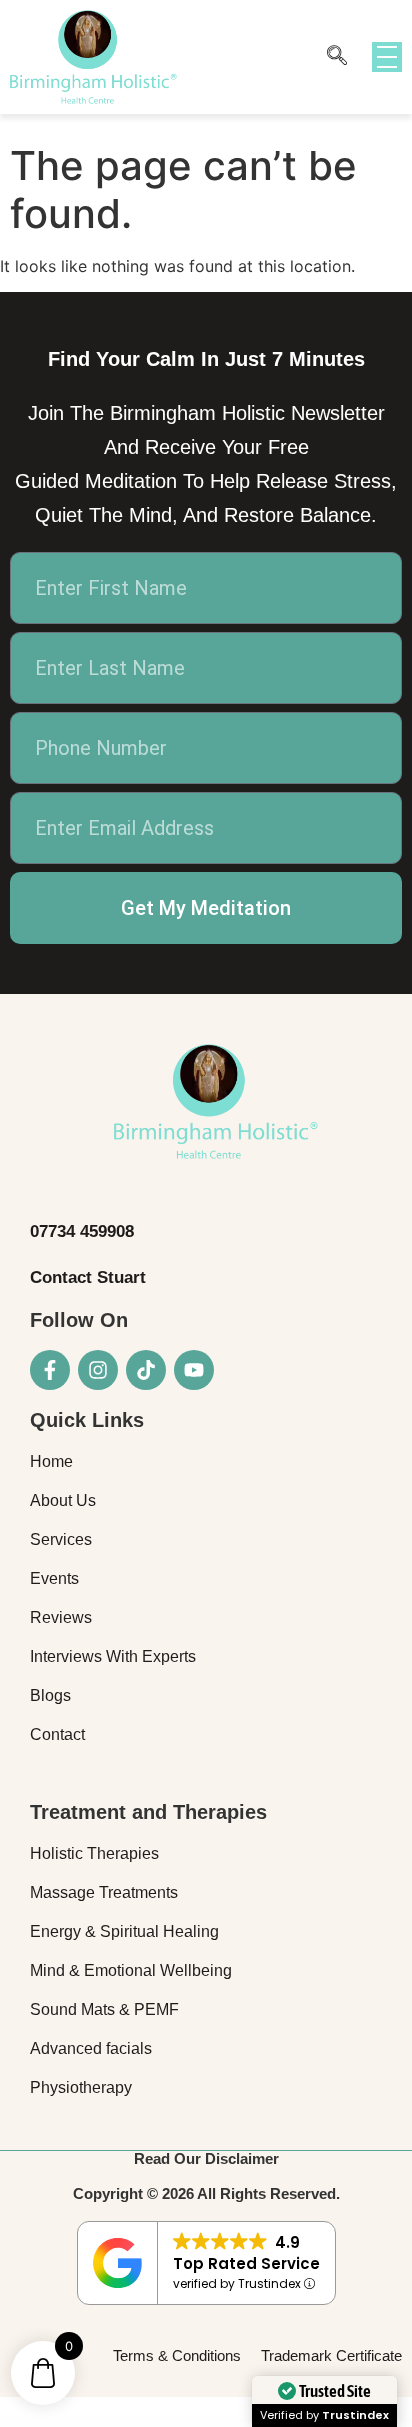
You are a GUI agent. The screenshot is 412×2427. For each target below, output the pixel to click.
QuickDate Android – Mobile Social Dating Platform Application (64, 2423)
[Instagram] (98, 1370)
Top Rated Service (246, 2263)
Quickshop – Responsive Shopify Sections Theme (167, 2423)
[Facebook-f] (50, 1370)
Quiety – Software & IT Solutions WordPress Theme (218, 2423)
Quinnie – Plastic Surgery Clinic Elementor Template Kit (160, 2425)
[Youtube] (194, 1370)
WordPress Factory (24, 2423)
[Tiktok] (146, 1370)
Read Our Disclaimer (206, 2158)
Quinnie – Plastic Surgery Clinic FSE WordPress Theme (213, 2425)
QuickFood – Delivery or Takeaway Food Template (118, 2423)
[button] (337, 57)
